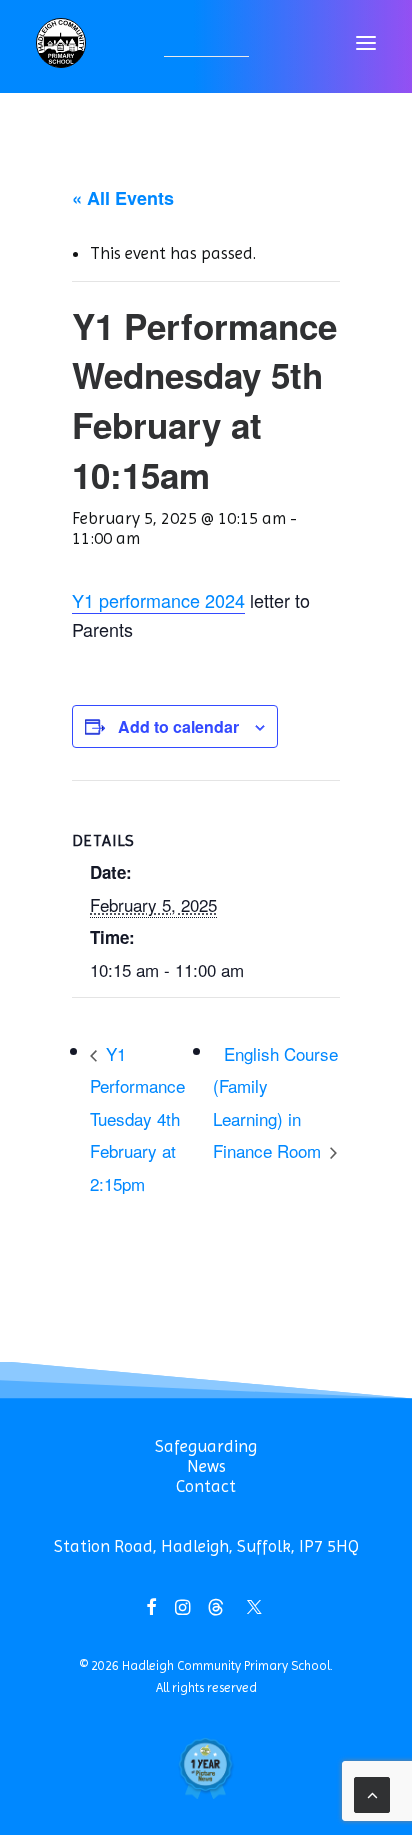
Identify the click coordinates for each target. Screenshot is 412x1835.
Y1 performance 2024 (158, 600)
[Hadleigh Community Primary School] (61, 43)
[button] (366, 43)
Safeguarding (206, 1446)
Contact (206, 1486)
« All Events (123, 198)
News (206, 1466)
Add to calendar (178, 726)
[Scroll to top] (372, 1793)
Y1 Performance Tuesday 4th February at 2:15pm (137, 1118)
